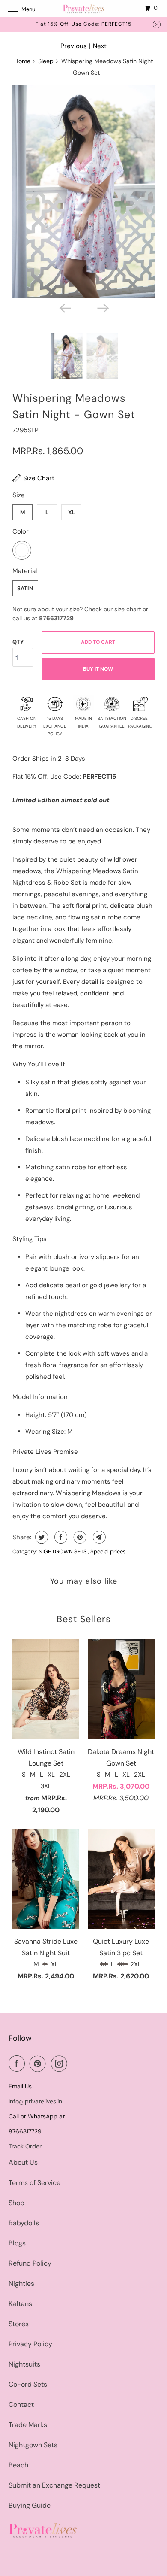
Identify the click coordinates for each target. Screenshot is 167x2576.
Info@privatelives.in (35, 2101)
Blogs (17, 2243)
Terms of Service (34, 2183)
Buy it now (98, 669)
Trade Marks (28, 2425)
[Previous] (65, 308)
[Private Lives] (84, 8)
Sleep (46, 61)
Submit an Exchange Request (54, 2485)
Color (21, 531)
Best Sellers (84, 1619)
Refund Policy (30, 2263)
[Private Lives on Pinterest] (39, 2063)
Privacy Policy (30, 2344)
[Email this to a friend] (98, 1537)
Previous (74, 46)
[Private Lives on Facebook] (18, 2063)
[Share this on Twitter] (40, 1537)
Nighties (21, 2283)
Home (22, 61)
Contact (21, 2405)
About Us (23, 2162)
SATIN (25, 588)
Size (19, 495)
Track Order (25, 2146)
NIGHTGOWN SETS (63, 1552)
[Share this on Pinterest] (79, 1537)
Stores (19, 2324)
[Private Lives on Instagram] (61, 2063)
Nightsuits (24, 2364)
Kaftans (20, 2304)
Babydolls (24, 2223)
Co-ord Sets (28, 2384)
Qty (18, 642)
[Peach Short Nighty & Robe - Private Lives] (83, 191)
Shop (16, 2203)
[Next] (102, 308)
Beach (18, 2465)
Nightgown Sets (33, 2445)
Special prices (108, 1552)
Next (100, 46)
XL (72, 512)
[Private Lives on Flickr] (74, 2063)
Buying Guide (30, 2505)
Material (25, 571)
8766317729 (56, 618)
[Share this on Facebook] (60, 1537)
